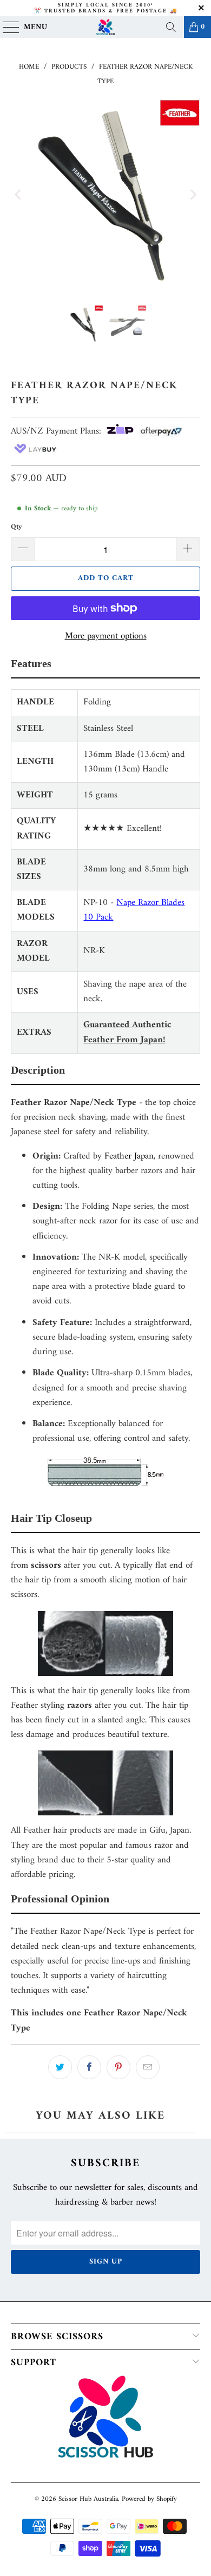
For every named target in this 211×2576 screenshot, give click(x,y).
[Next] (192, 194)
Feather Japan (129, 1156)
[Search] (171, 27)
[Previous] (19, 194)
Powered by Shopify (149, 2499)
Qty (17, 527)
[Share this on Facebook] (89, 2067)
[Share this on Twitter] (60, 2067)
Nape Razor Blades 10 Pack (134, 910)
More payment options (106, 637)
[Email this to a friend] (148, 2067)
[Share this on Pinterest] (118, 2067)
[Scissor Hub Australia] (106, 27)
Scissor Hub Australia (88, 2499)
